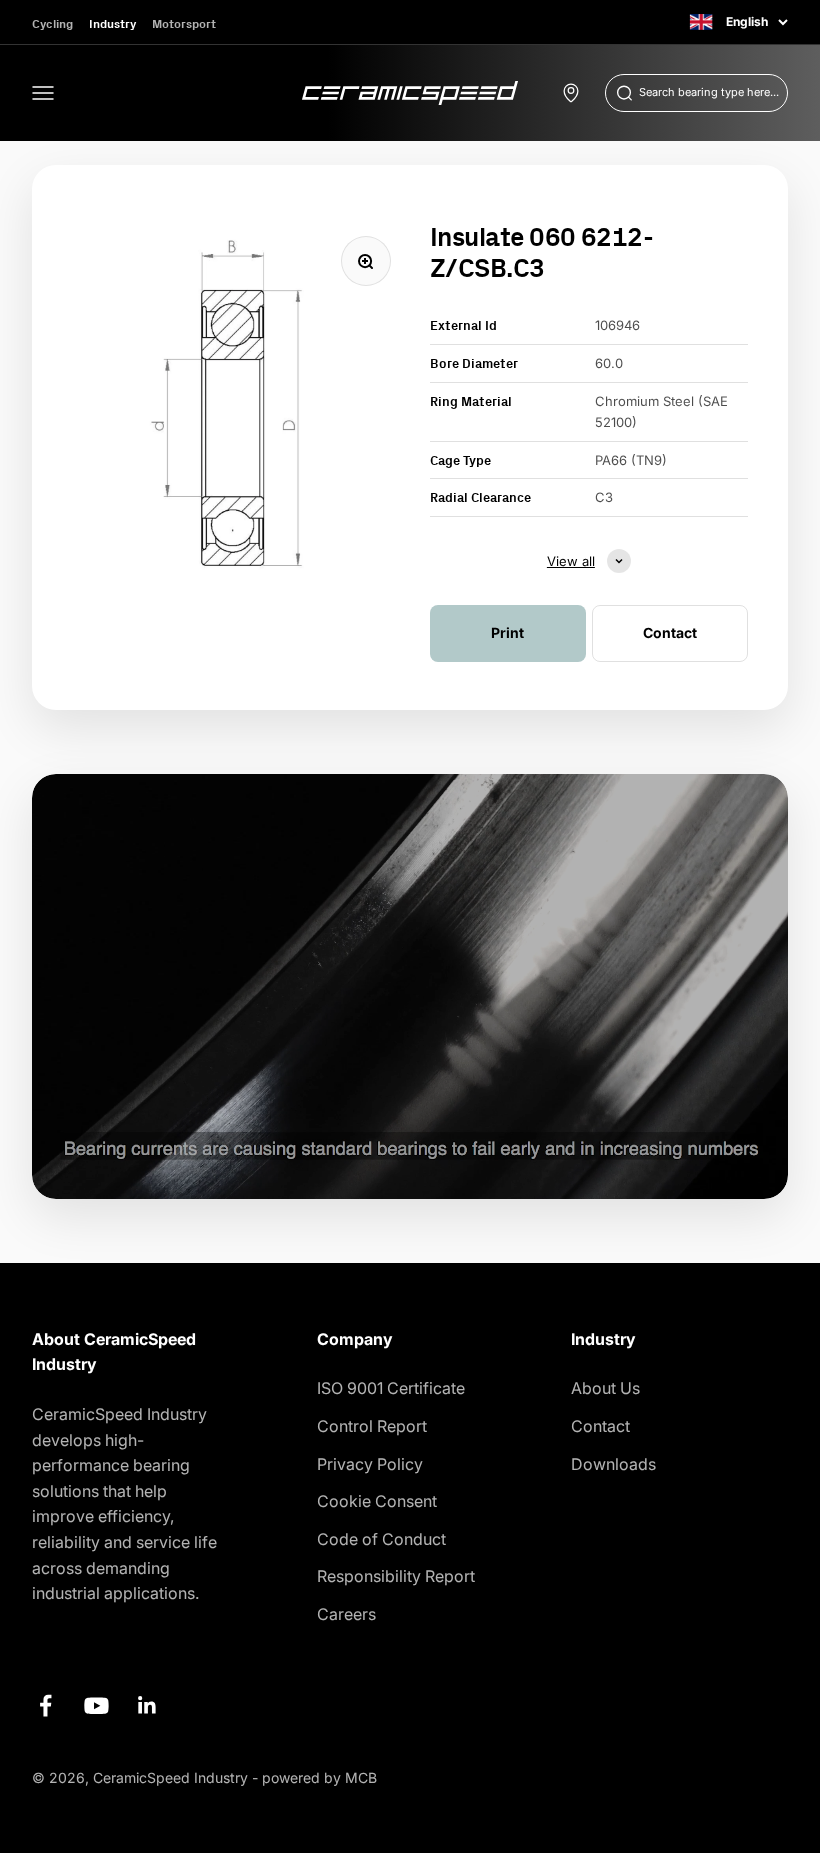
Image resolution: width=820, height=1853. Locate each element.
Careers (346, 1614)
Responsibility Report (396, 1576)
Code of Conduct (381, 1539)
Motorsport (184, 23)
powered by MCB (319, 1777)
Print (507, 632)
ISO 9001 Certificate (391, 1388)
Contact (600, 1426)
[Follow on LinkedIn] (147, 1705)
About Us (605, 1388)
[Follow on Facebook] (45, 1705)
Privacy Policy (370, 1464)
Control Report (372, 1426)
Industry (112, 23)
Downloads (613, 1464)
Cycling (52, 23)
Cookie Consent (377, 1501)
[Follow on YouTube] (96, 1705)
